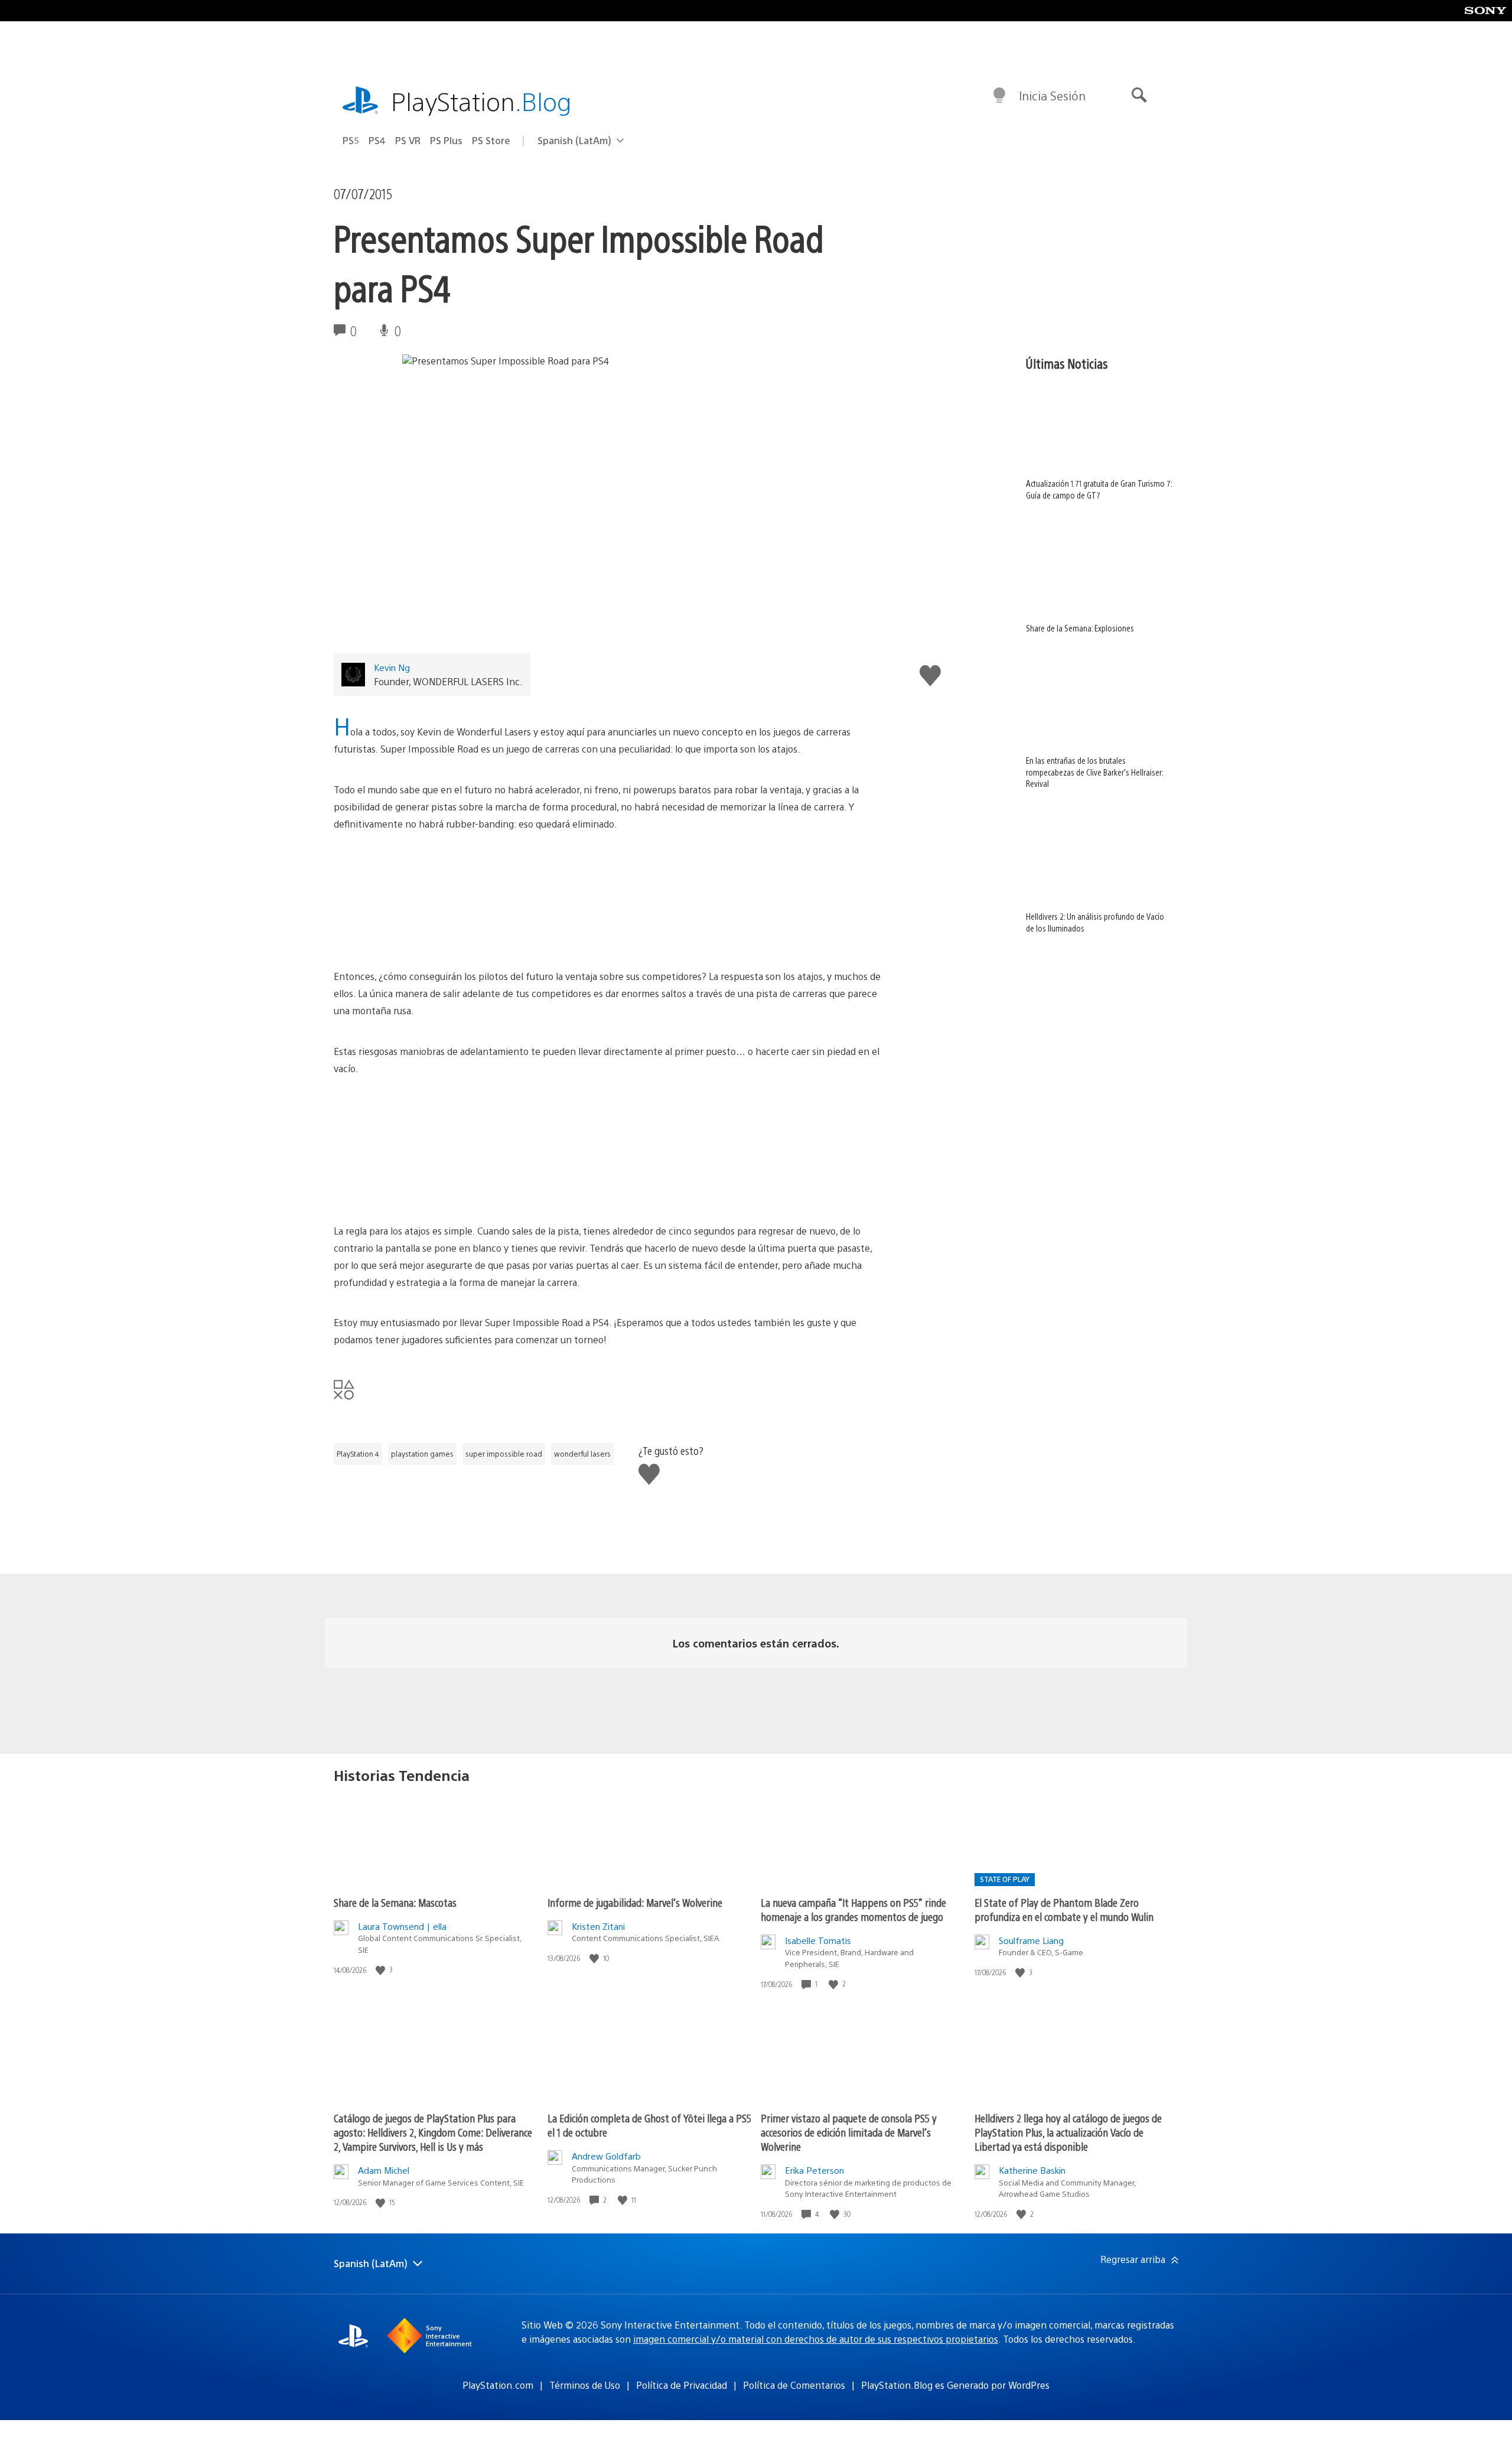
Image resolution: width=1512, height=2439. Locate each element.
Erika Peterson (814, 2170)
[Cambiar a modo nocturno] (999, 96)
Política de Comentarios (794, 2385)
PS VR (408, 140)
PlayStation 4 (358, 1454)
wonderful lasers (582, 1454)
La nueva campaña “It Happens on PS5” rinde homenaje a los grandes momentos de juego (853, 1909)
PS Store (491, 140)
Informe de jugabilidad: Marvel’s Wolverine (635, 1902)
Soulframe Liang (1031, 1940)
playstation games (422, 1454)
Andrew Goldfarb (606, 2156)
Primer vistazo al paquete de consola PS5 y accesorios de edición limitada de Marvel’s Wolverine (849, 2132)
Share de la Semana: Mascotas (395, 1902)
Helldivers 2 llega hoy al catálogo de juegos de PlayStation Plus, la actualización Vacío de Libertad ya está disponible (1068, 2132)
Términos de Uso (585, 2385)
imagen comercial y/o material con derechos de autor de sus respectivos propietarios (816, 2339)
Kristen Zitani (598, 1926)
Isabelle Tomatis (818, 1940)
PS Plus (446, 140)
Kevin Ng (392, 667)
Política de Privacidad (682, 2385)
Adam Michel (384, 2170)
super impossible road (504, 1454)
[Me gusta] (382, 1970)
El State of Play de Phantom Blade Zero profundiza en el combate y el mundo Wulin (1064, 1909)
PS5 (351, 140)
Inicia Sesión (1052, 95)
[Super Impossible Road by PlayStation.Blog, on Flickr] (610, 900)
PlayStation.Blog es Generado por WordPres (955, 2385)
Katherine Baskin (1032, 2170)
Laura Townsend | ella (402, 1926)
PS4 (377, 140)
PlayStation (481, 101)
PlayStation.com (498, 2385)
